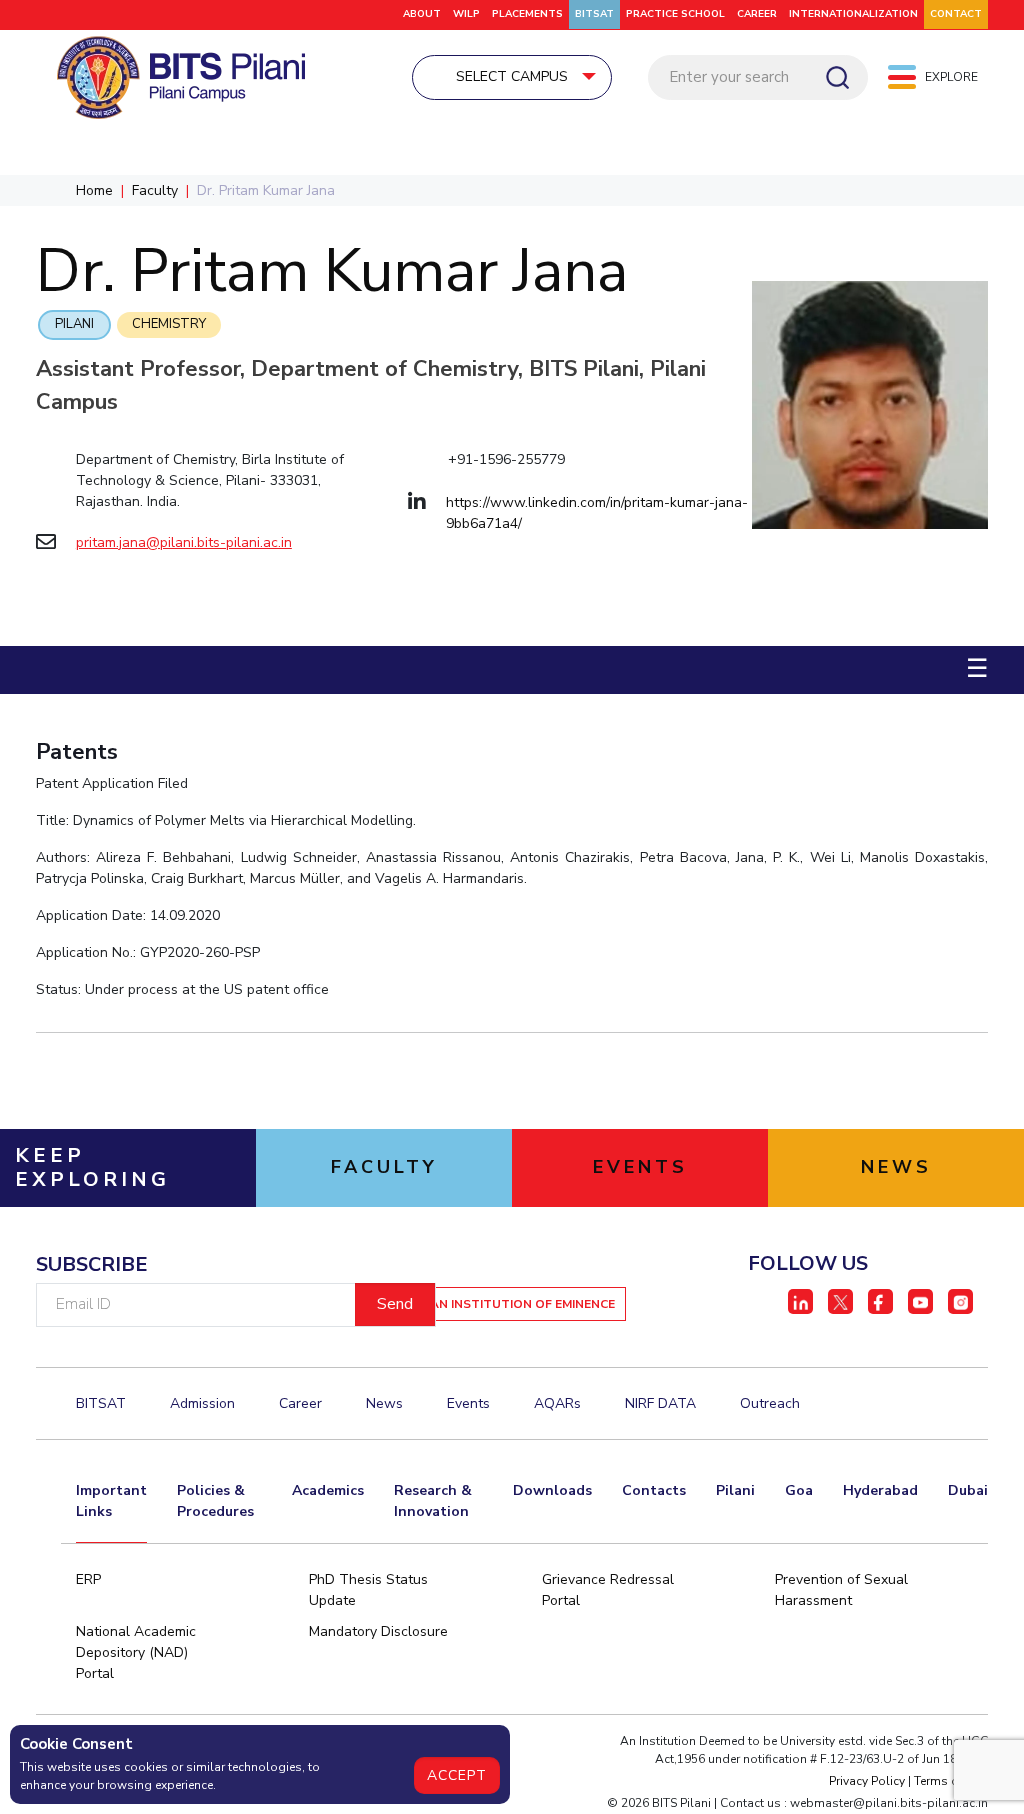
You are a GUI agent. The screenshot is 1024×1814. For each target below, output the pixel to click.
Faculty (155, 190)
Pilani (74, 324)
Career (757, 14)
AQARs (557, 1403)
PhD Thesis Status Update (368, 1590)
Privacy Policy (867, 1781)
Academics (328, 1490)
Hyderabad (880, 1490)
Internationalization (853, 14)
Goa (799, 1490)
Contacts (654, 1490)
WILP (466, 14)
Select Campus (512, 76)
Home (94, 190)
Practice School (675, 14)
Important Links (111, 1501)
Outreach (770, 1403)
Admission (202, 1403)
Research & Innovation (433, 1501)
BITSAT (594, 14)
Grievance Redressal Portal (608, 1590)
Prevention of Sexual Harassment (841, 1590)
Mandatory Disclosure (378, 1631)
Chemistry (169, 324)
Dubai (968, 1490)
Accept (457, 1775)
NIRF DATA (660, 1403)
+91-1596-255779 (506, 459)
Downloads (552, 1490)
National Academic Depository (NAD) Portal (136, 1652)
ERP (88, 1579)
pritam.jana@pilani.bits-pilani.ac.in (184, 542)
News (384, 1403)
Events (468, 1403)
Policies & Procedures (215, 1501)
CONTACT (956, 14)
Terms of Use (951, 1781)
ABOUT (422, 14)
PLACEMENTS (527, 14)
